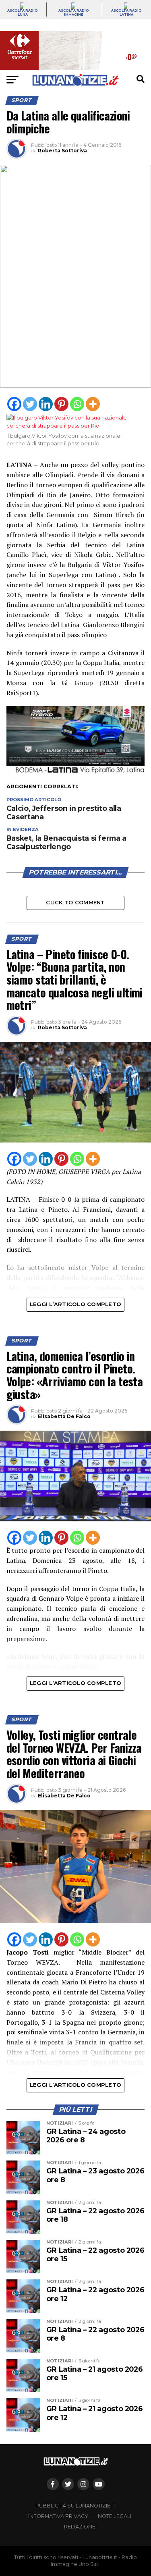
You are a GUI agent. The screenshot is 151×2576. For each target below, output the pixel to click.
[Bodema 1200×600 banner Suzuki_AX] (76, 773)
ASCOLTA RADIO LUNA (23, 12)
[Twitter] (30, 404)
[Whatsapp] (77, 404)
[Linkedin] (46, 404)
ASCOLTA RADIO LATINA (126, 12)
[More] (93, 404)
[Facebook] (14, 404)
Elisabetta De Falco (64, 1416)
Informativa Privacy (58, 2516)
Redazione (80, 2527)
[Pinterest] (61, 404)
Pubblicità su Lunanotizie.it (75, 2506)
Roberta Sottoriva (62, 151)
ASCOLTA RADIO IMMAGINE (74, 12)
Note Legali (115, 2516)
